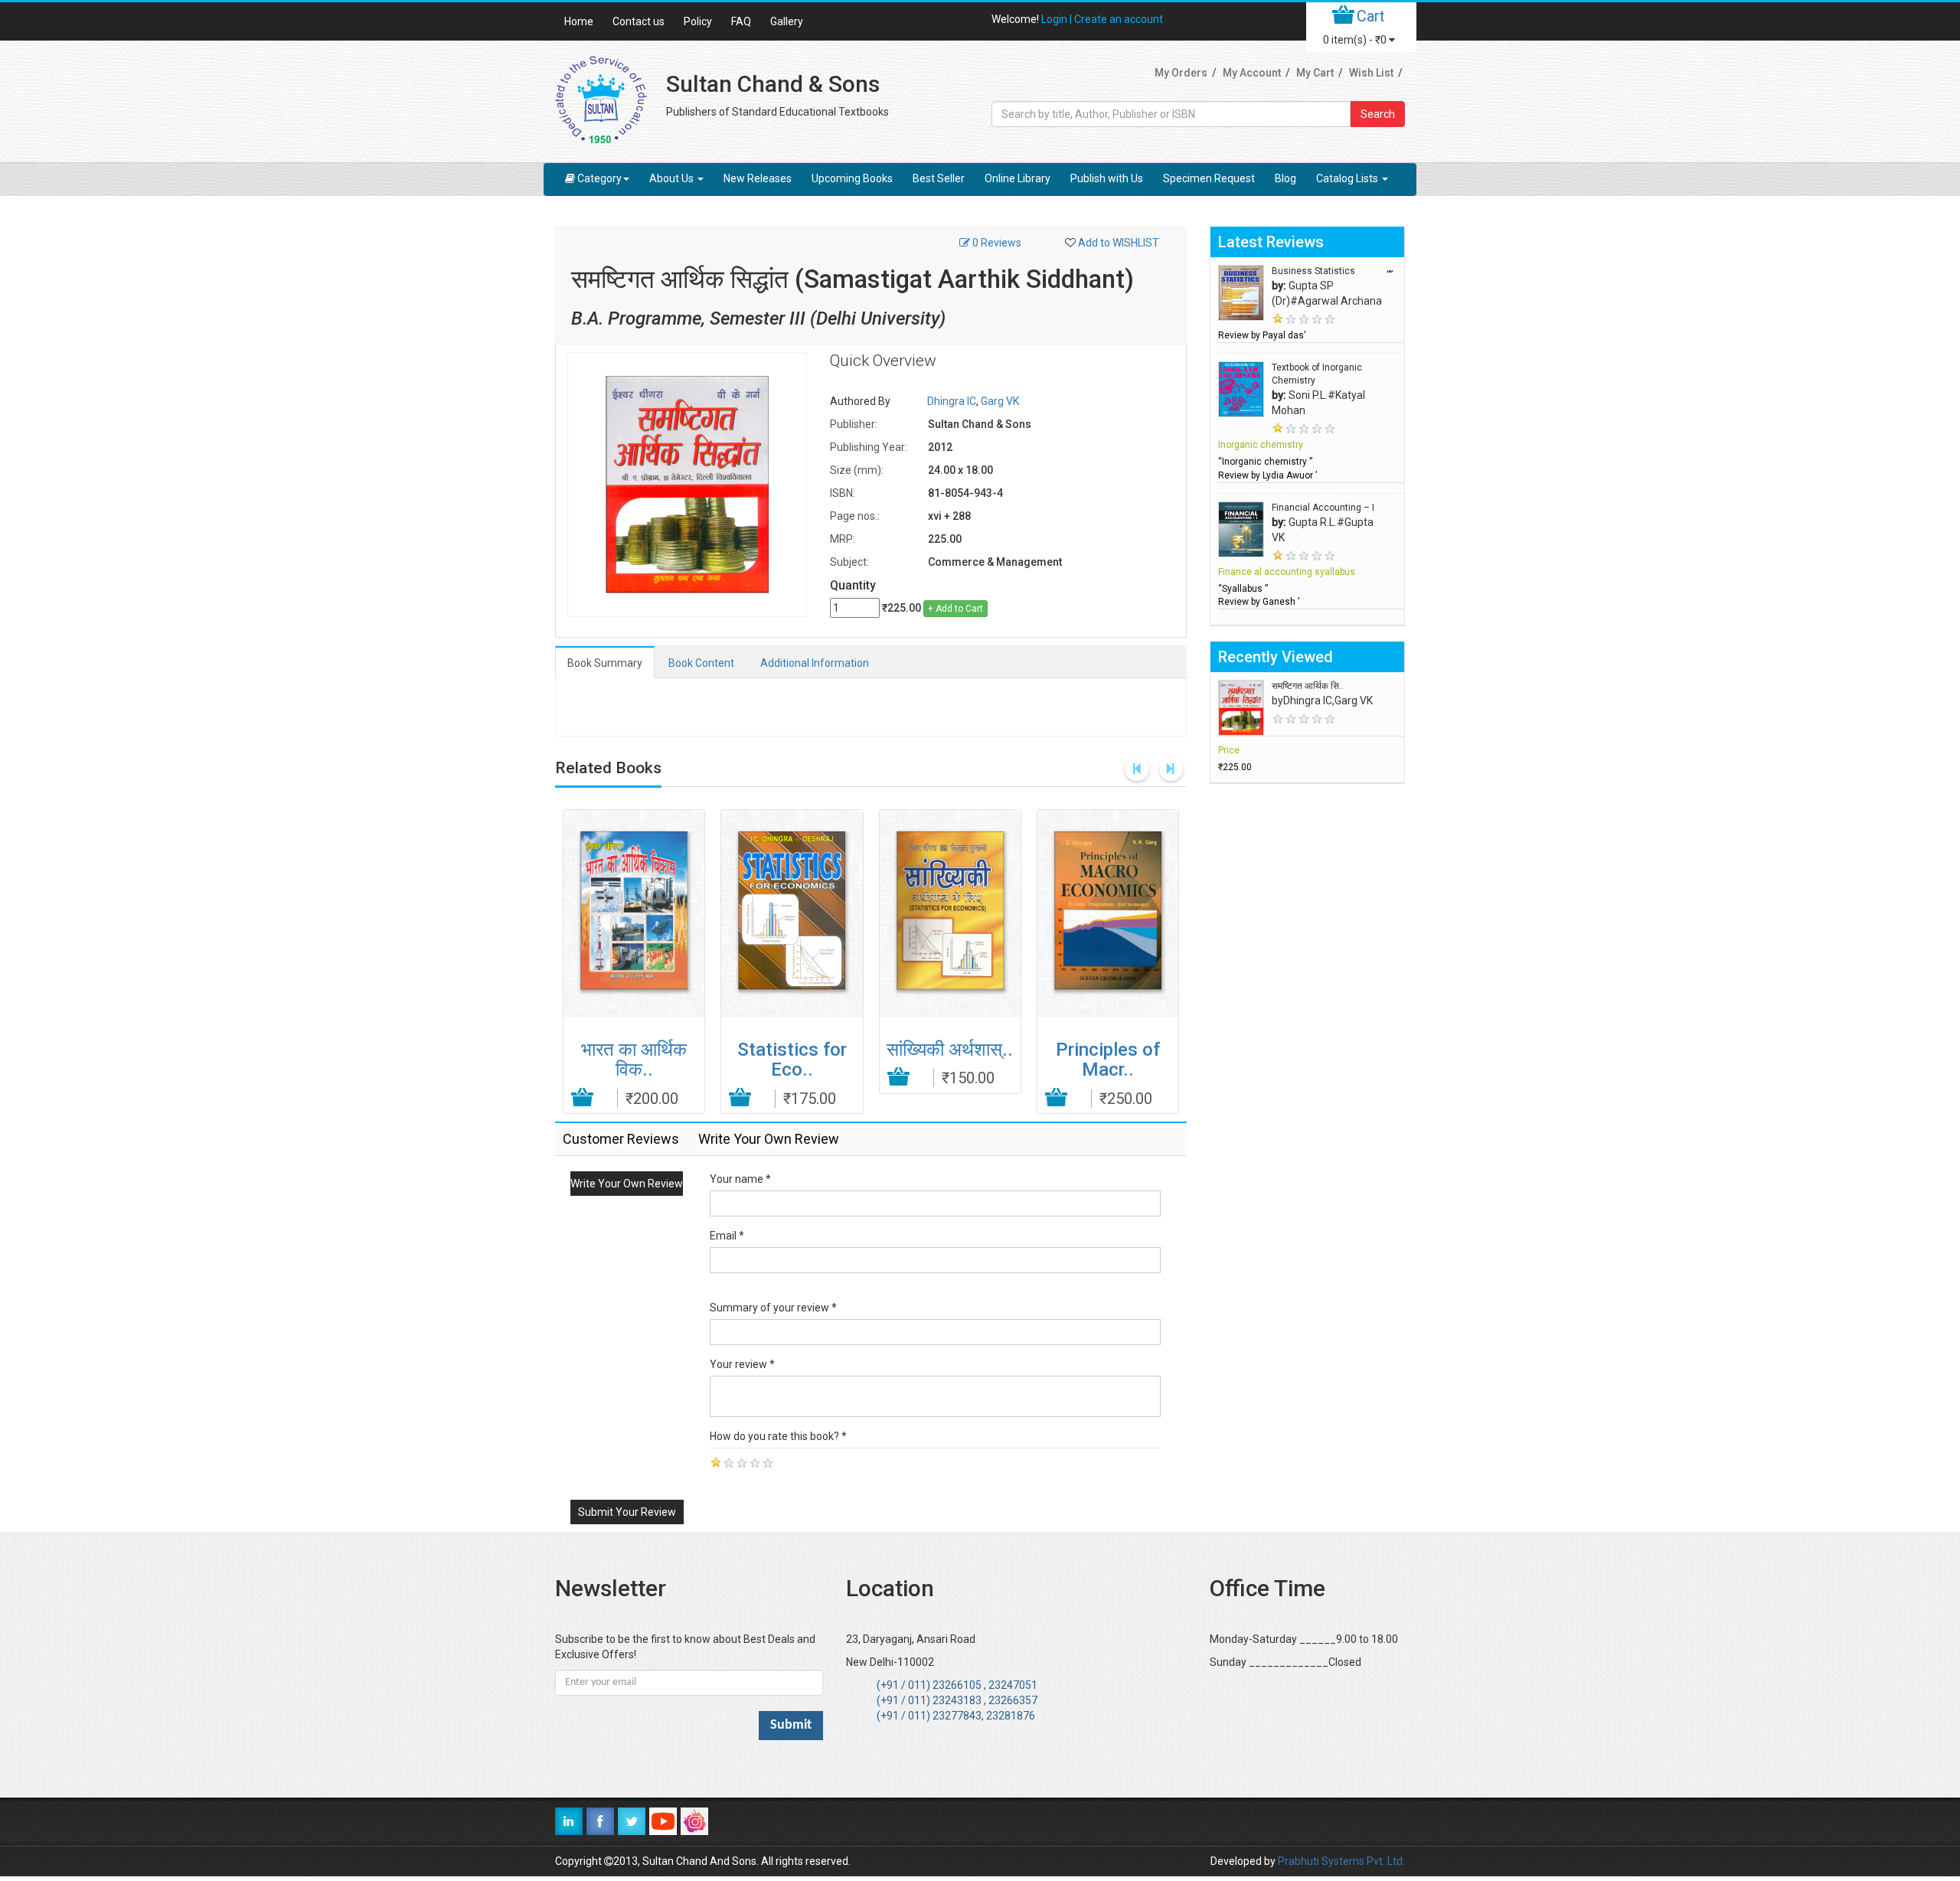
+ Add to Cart (955, 609)
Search (1378, 114)
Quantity (853, 585)
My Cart (1315, 73)
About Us (673, 178)
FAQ (741, 21)
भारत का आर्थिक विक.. (634, 1060)
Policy (698, 21)
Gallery (787, 21)
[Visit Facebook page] (600, 1821)
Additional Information (815, 663)
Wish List (1371, 73)
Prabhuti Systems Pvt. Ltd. (1341, 1861)
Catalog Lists (1348, 178)
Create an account (1119, 19)
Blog (1285, 178)
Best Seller (939, 178)
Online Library (1018, 178)
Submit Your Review (627, 1512)
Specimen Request (1209, 178)
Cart (1371, 16)
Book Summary (605, 663)
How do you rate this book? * (778, 1436)
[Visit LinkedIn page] (569, 1821)
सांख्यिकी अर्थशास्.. (950, 1050)
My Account (1252, 73)
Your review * (742, 1364)
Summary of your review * (773, 1308)
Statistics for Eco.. (792, 1060)
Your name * (740, 1179)
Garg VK (1000, 401)
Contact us (639, 21)
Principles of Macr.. (1108, 1060)
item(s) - (1355, 40)
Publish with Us (1107, 178)
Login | (1058, 19)
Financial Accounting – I (1323, 508)
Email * (727, 1236)
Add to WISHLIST (1119, 243)
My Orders (1181, 73)
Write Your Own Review (627, 1184)
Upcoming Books (852, 178)
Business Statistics (1313, 271)
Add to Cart (583, 1098)
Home (579, 21)
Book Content (701, 663)
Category (599, 178)
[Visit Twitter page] (632, 1821)
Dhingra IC (952, 401)
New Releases (758, 178)
